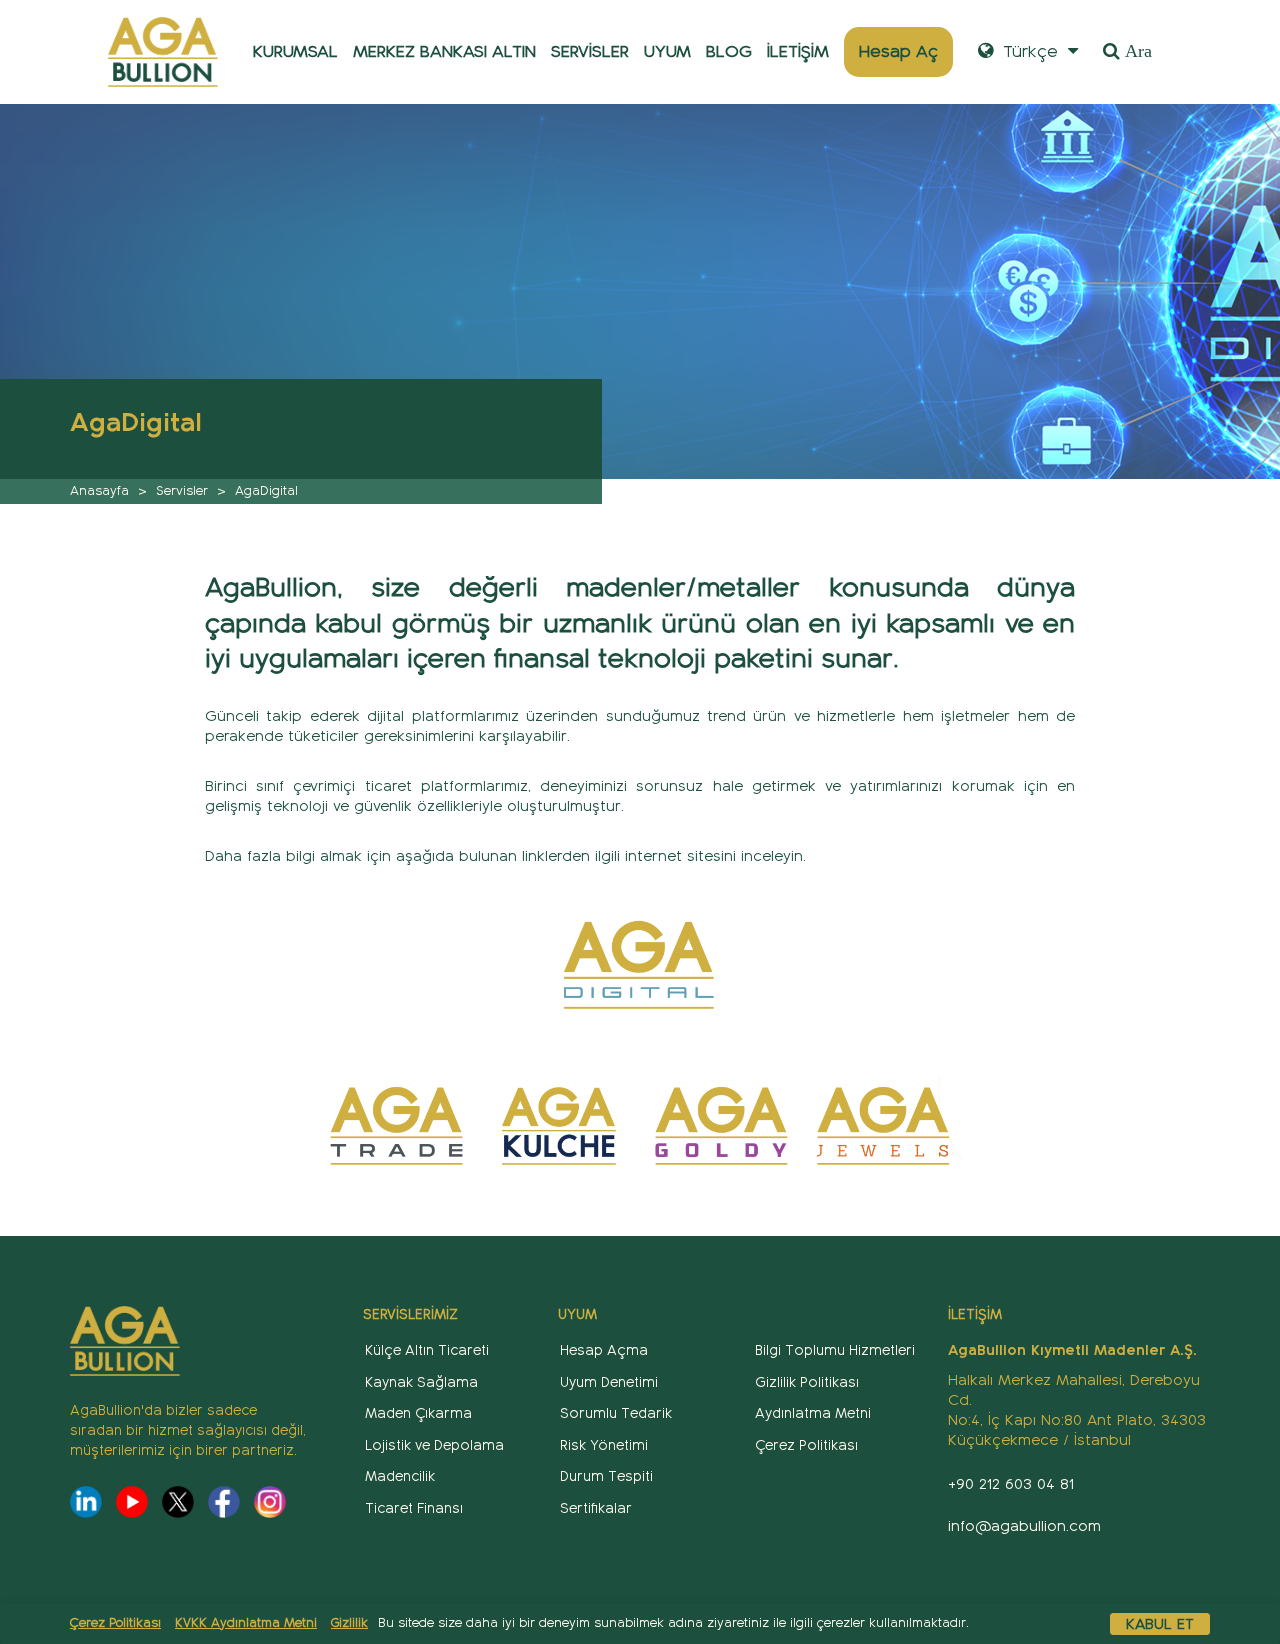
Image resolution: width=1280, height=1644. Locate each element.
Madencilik (400, 1476)
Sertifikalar (596, 1508)
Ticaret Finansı (414, 1508)
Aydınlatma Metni (813, 1413)
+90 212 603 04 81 (1011, 1484)
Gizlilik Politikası (807, 1382)
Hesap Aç (898, 51)
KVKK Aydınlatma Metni (246, 1623)
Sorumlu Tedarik (616, 1413)
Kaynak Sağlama (421, 1382)
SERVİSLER (590, 51)
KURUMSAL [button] (295, 51)
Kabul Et (1160, 1624)
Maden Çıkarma (418, 1413)
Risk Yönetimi (604, 1445)
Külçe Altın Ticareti (427, 1350)
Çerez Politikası (115, 1623)
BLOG (729, 51)
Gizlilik (349, 1623)
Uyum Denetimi (609, 1382)
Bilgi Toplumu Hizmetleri (835, 1350)
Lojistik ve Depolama (434, 1445)
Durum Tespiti (606, 1476)
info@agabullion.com (1024, 1526)
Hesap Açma (604, 1350)
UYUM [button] (667, 51)
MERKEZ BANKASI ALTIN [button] (444, 51)
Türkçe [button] (1028, 51)
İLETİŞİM (798, 51)
